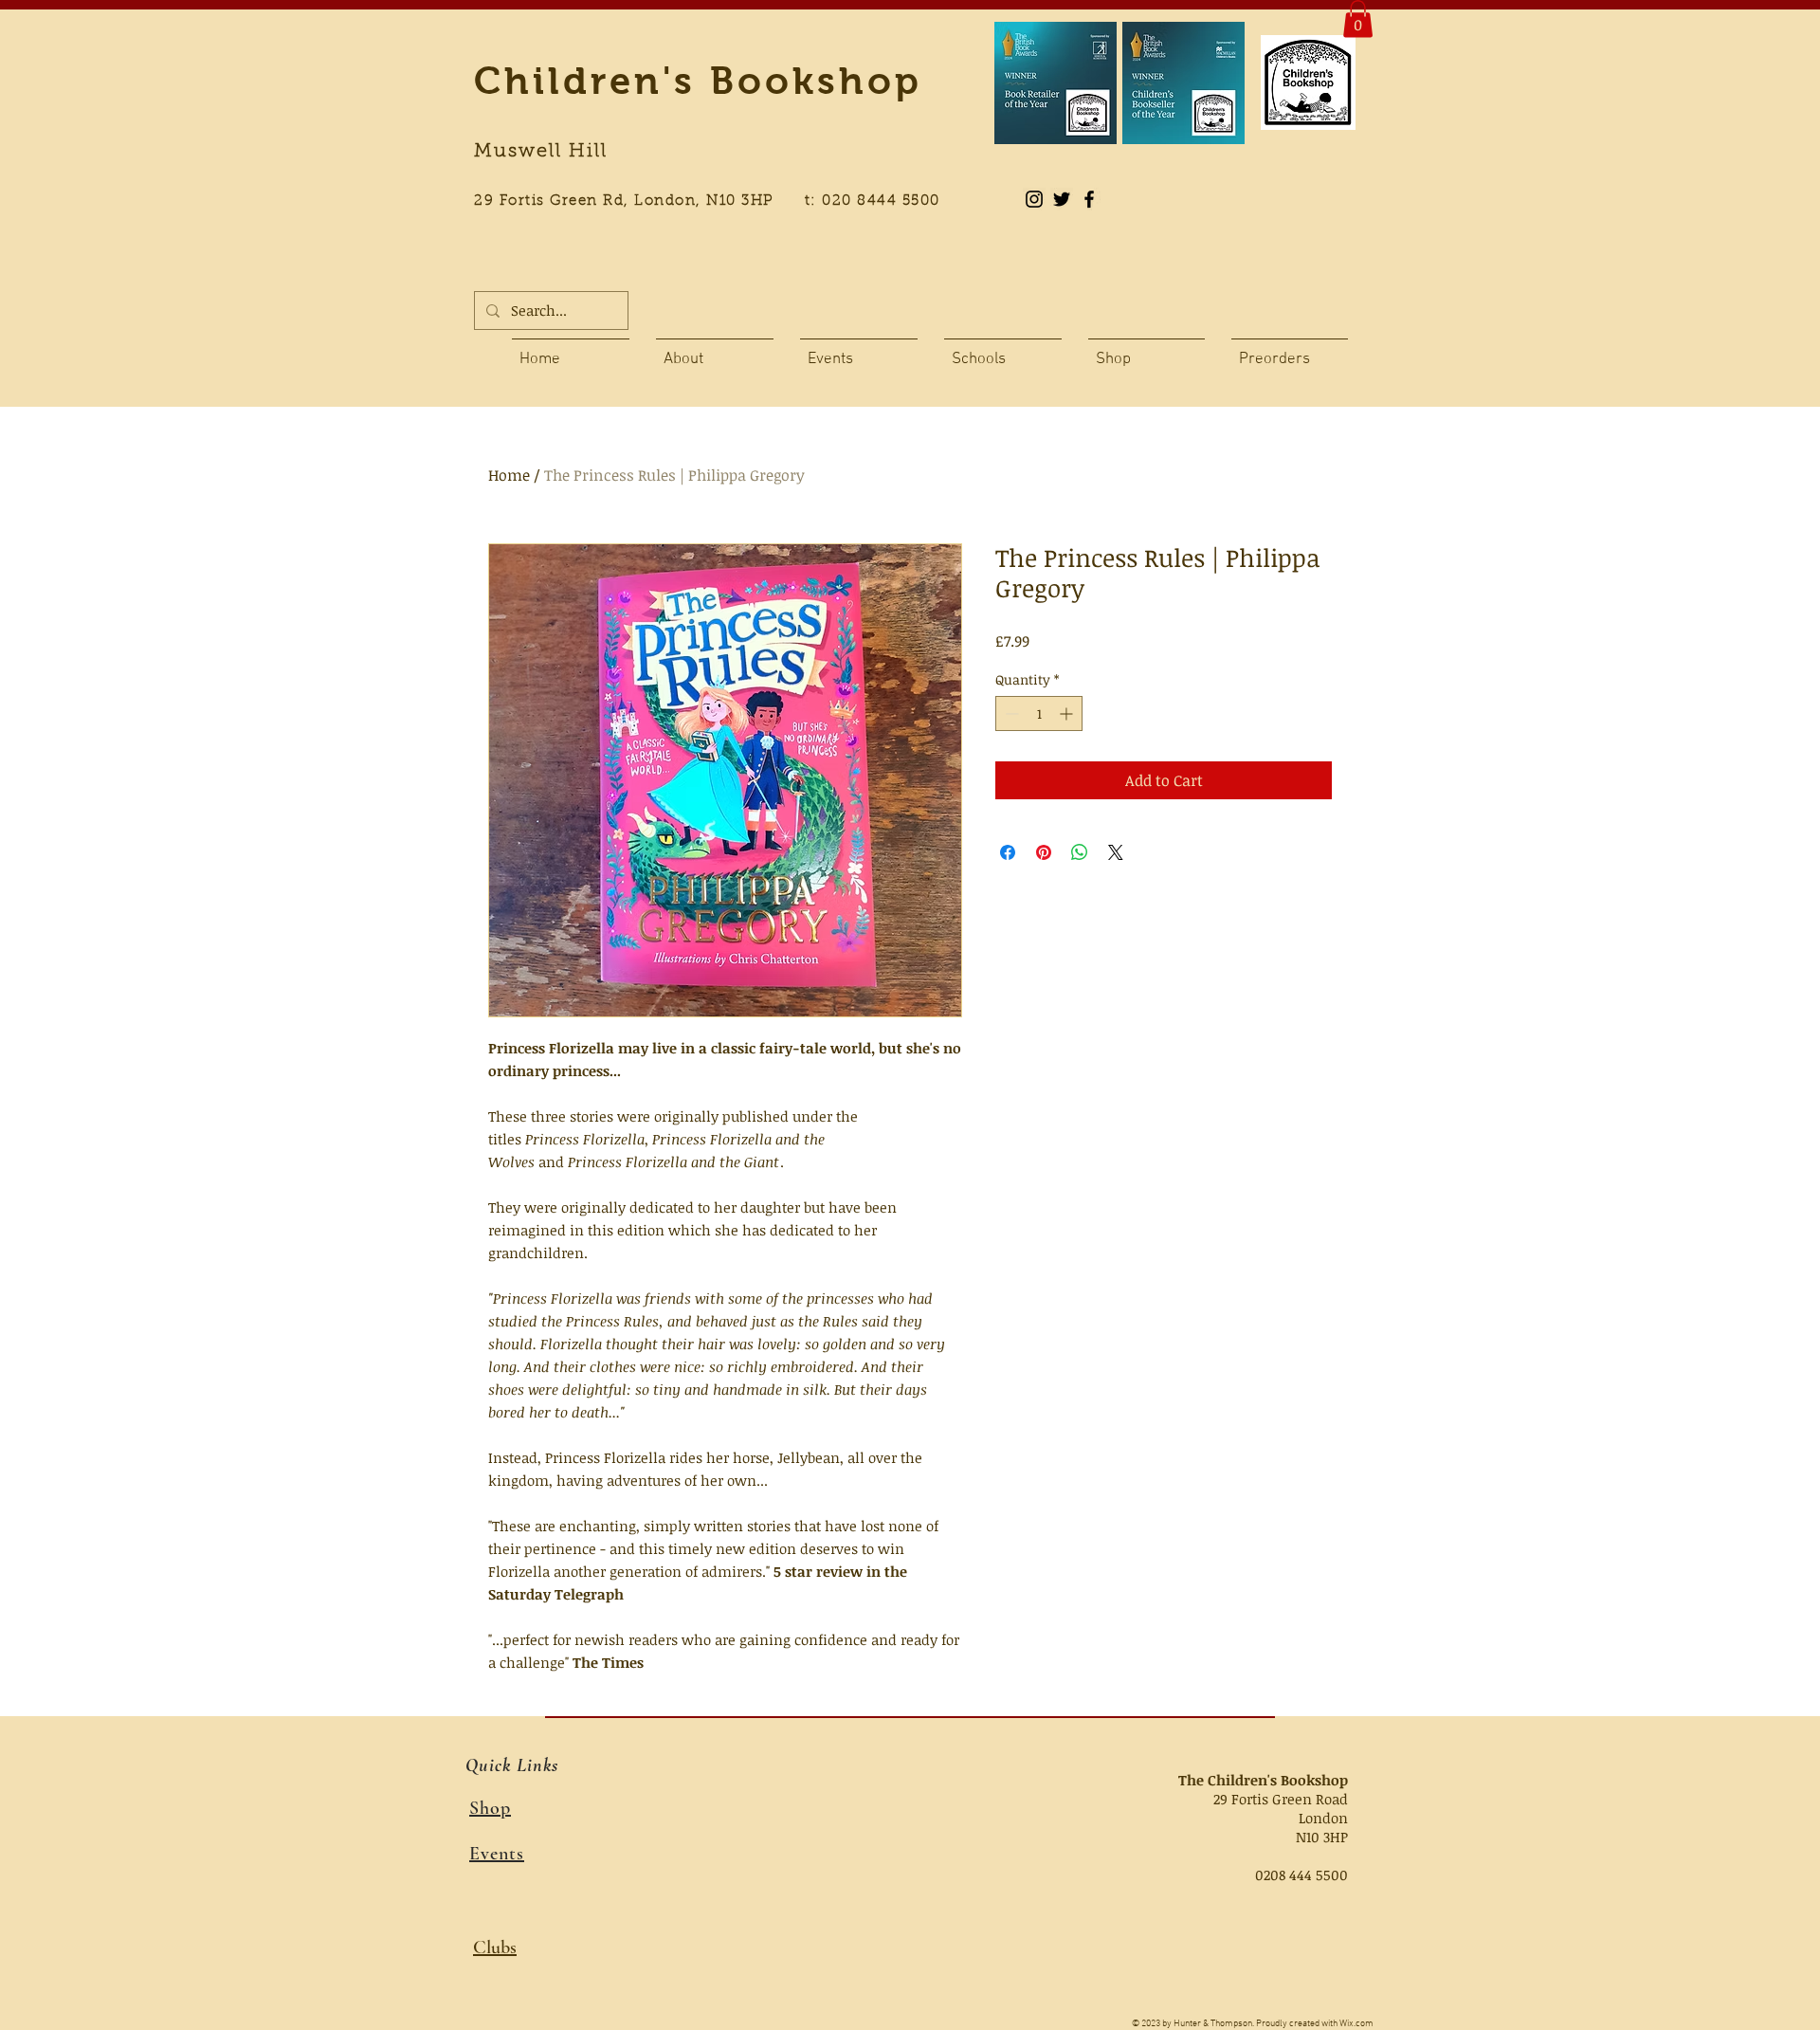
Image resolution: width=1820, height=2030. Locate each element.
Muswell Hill (541, 152)
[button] (1358, 18)
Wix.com (1356, 2024)
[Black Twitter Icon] (1062, 199)
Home (509, 475)
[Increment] (1068, 713)
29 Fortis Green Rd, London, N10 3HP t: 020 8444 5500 (718, 201)
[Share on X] (1116, 852)
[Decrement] (1010, 713)
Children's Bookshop (698, 81)
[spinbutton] (1039, 713)
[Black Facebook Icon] (1089, 199)
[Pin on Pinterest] (1044, 852)
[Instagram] (1034, 199)
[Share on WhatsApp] (1080, 852)
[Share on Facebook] (1008, 852)
